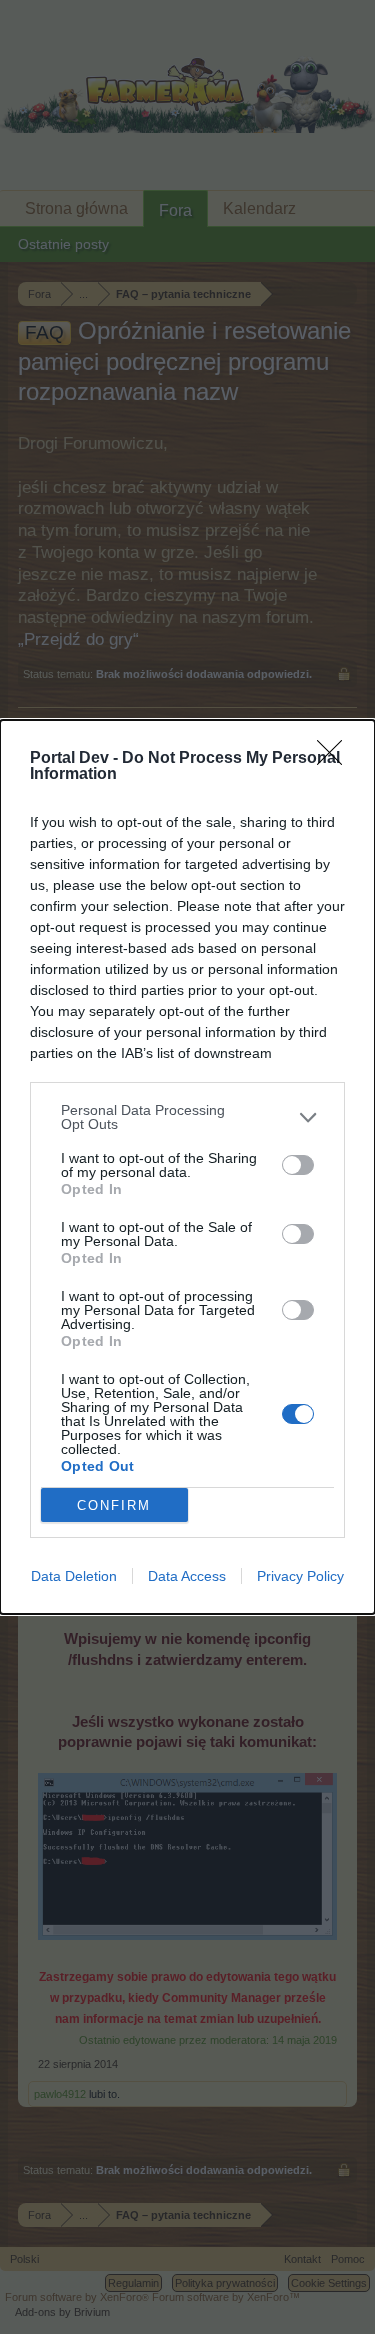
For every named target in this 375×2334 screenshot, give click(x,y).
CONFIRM (114, 1505)
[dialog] (187, 1167)
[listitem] (187, 1117)
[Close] (336, 759)
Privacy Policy (300, 1576)
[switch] (298, 1165)
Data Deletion (74, 1576)
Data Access (187, 1576)
